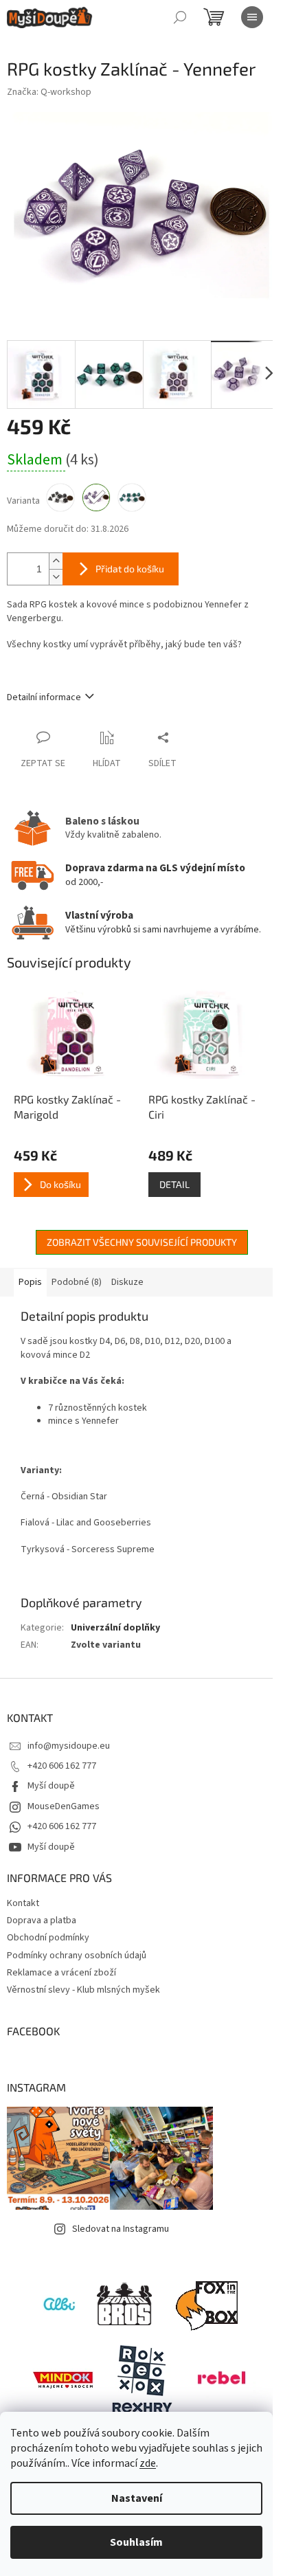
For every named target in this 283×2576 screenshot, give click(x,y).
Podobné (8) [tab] (77, 1282)
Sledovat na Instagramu (121, 2229)
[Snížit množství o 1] (56, 577)
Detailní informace (44, 697)
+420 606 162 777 (62, 1766)
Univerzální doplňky (115, 1628)
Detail (174, 1184)
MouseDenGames (64, 1806)
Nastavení (137, 2498)
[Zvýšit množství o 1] (56, 561)
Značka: (49, 92)
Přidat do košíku (130, 569)
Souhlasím (136, 2542)
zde (148, 2463)
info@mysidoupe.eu (69, 1746)
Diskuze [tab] (127, 1282)
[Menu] (252, 17)
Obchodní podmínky (48, 1938)
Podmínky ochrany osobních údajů (77, 1956)
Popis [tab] (30, 1282)
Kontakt (23, 1903)
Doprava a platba (42, 1920)
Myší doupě (51, 1786)
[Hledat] (180, 17)
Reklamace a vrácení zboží (61, 1973)
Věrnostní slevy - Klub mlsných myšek (83, 1990)
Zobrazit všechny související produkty (142, 1242)
